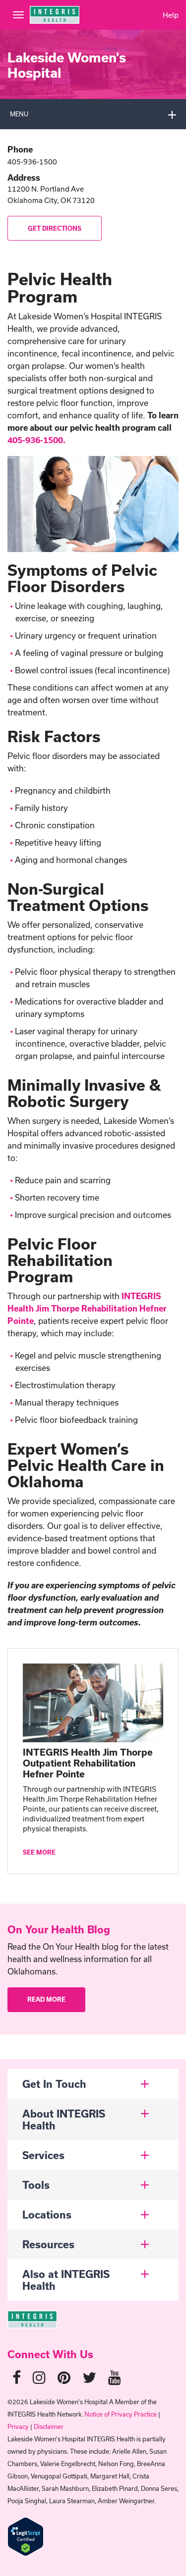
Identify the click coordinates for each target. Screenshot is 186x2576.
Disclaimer (49, 2426)
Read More (46, 1999)
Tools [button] (36, 2185)
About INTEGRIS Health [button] (64, 2120)
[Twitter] (89, 2377)
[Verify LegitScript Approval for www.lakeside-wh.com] (26, 2536)
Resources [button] (48, 2244)
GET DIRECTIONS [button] (55, 228)
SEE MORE (39, 1852)
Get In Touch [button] (54, 2084)
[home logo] (32, 2318)
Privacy (18, 2426)
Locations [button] (47, 2215)
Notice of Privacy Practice (121, 2414)
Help (171, 15)
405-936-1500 (32, 162)
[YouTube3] (115, 2377)
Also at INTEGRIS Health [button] (66, 2280)
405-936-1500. (36, 440)
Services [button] (43, 2155)
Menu (19, 114)
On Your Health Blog (59, 1929)
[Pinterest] (64, 2377)
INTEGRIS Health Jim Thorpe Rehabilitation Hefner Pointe (87, 1308)
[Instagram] (39, 2377)
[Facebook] (17, 2377)
